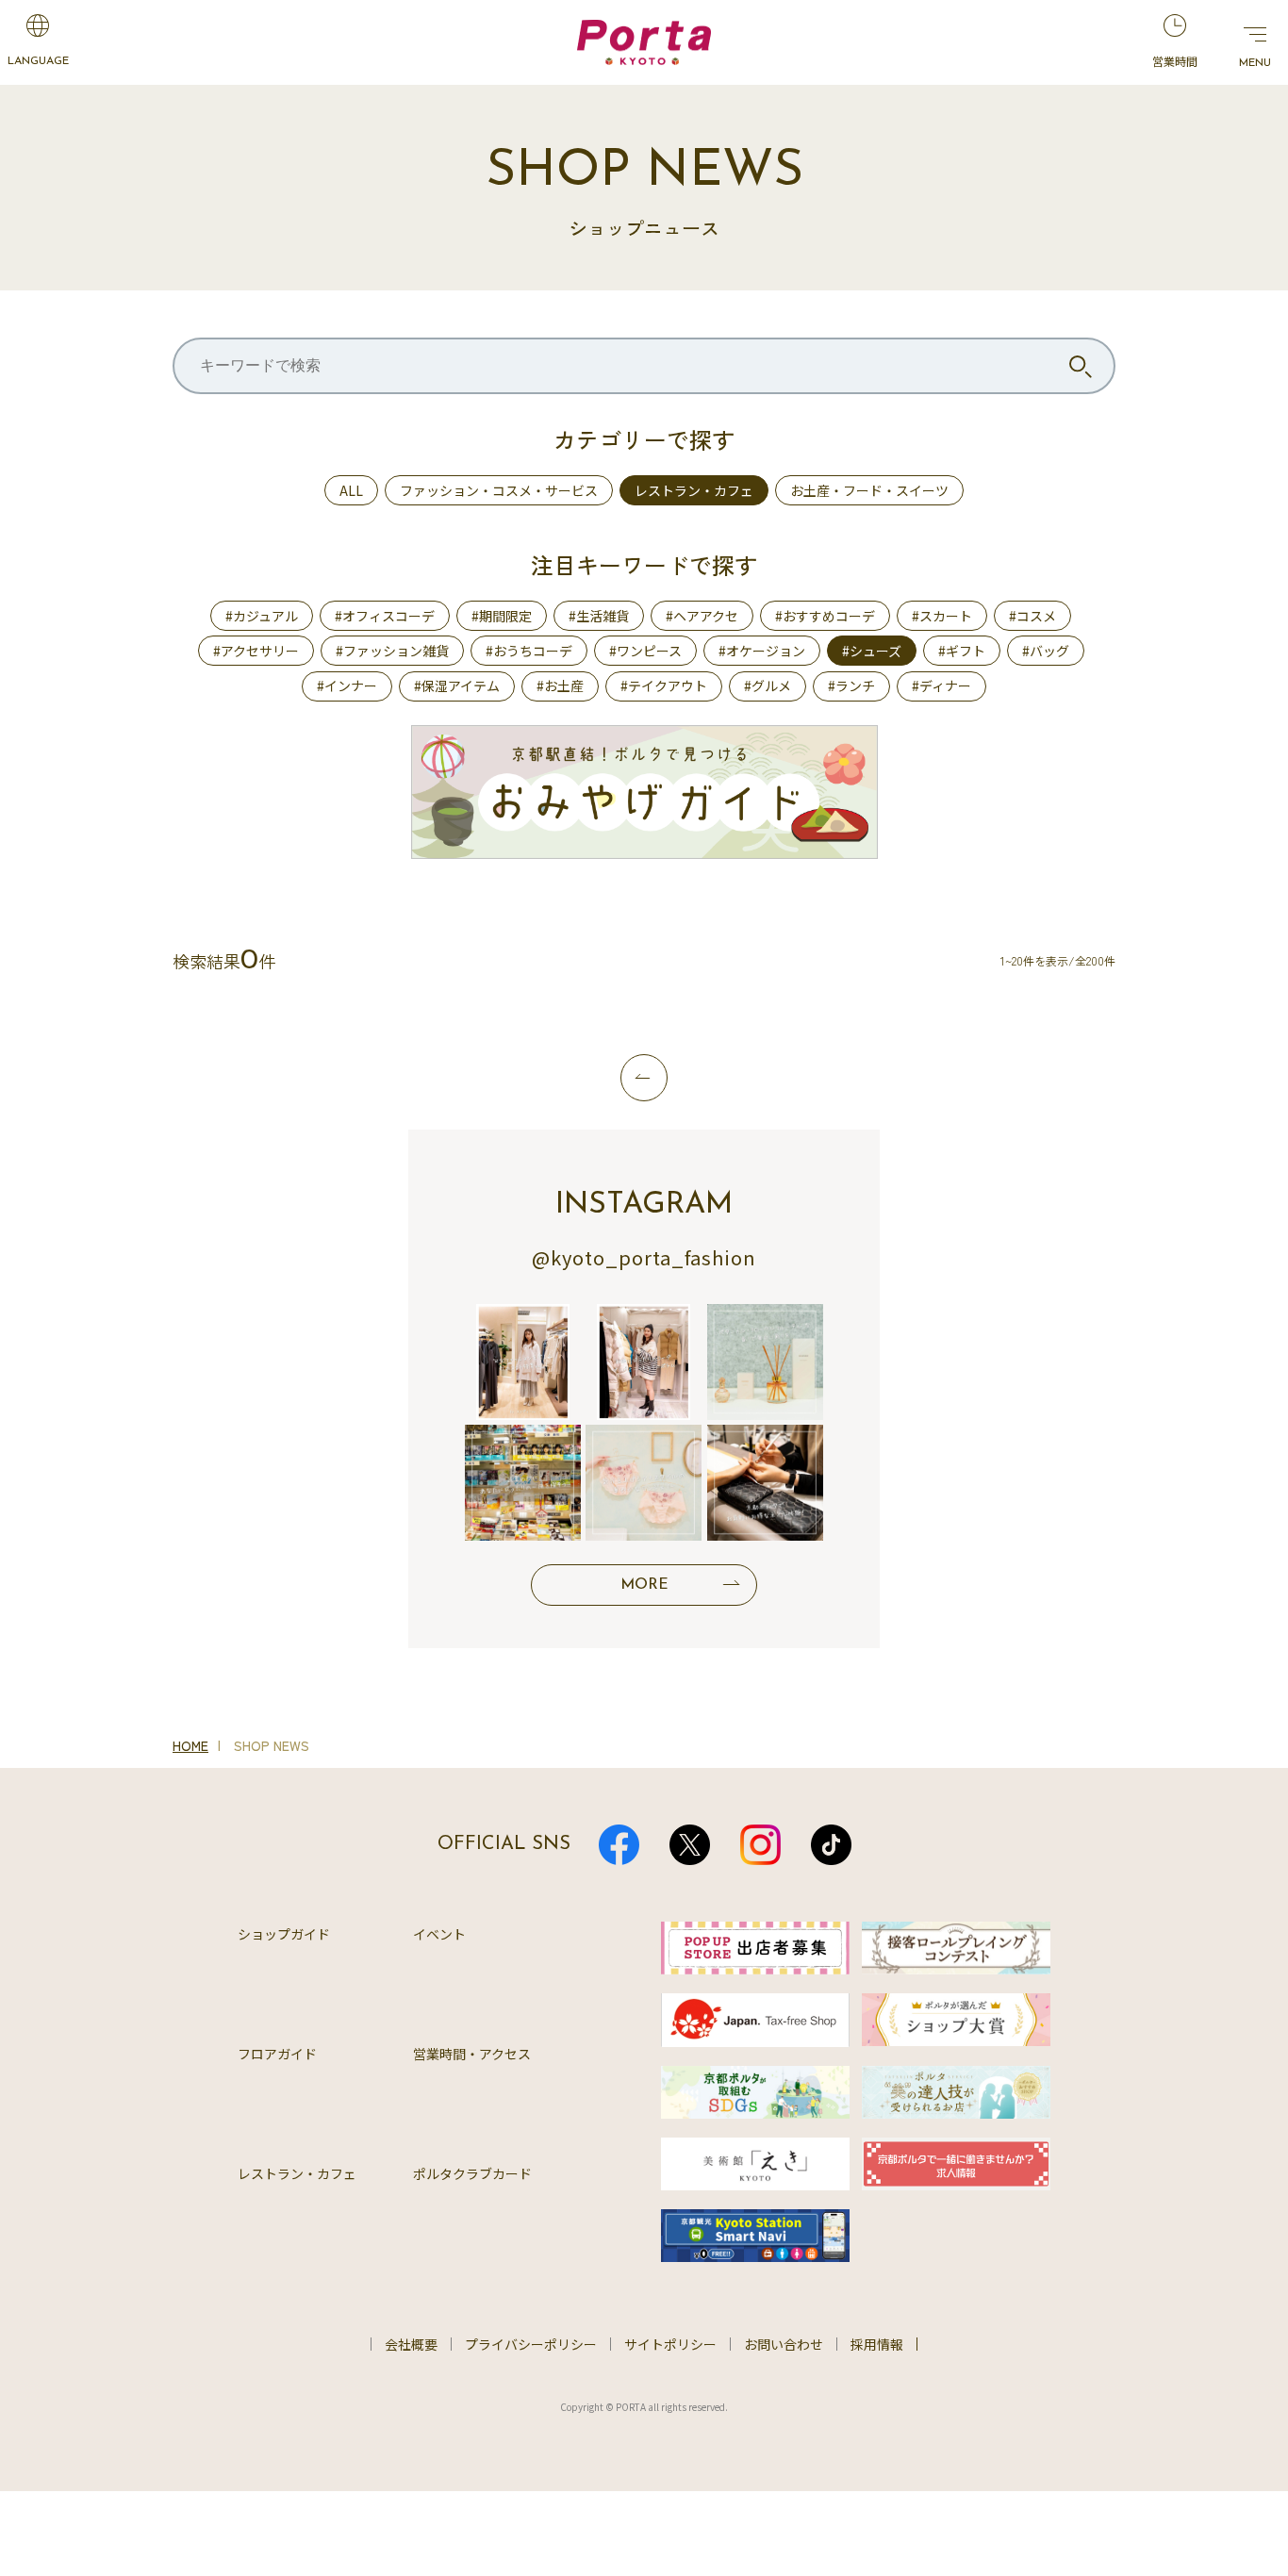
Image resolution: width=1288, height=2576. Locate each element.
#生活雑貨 (599, 616)
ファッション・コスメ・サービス (499, 490)
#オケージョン (762, 651)
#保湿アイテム (457, 685)
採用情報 (877, 2344)
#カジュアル (262, 616)
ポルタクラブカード (472, 2173)
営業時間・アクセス (472, 2054)
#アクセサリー (256, 651)
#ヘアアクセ (702, 616)
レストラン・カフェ (694, 490)
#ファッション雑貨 (392, 651)
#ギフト (962, 651)
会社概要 (411, 2344)
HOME (190, 1745)
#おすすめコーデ (825, 616)
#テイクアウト (664, 685)
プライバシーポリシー (531, 2344)
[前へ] (644, 1078)
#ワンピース (645, 651)
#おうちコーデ (529, 651)
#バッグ (1046, 651)
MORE (644, 1585)
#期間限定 (502, 616)
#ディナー (941, 685)
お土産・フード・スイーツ (869, 490)
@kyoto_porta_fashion (644, 1257)
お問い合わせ (784, 2344)
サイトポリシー (670, 2344)
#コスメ (1032, 616)
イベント (439, 1934)
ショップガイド (284, 1934)
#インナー (347, 685)
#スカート (942, 616)
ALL (351, 490)
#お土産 (560, 685)
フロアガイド (277, 2054)
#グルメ (768, 685)
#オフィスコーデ (385, 616)
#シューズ (872, 651)
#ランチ (851, 685)
